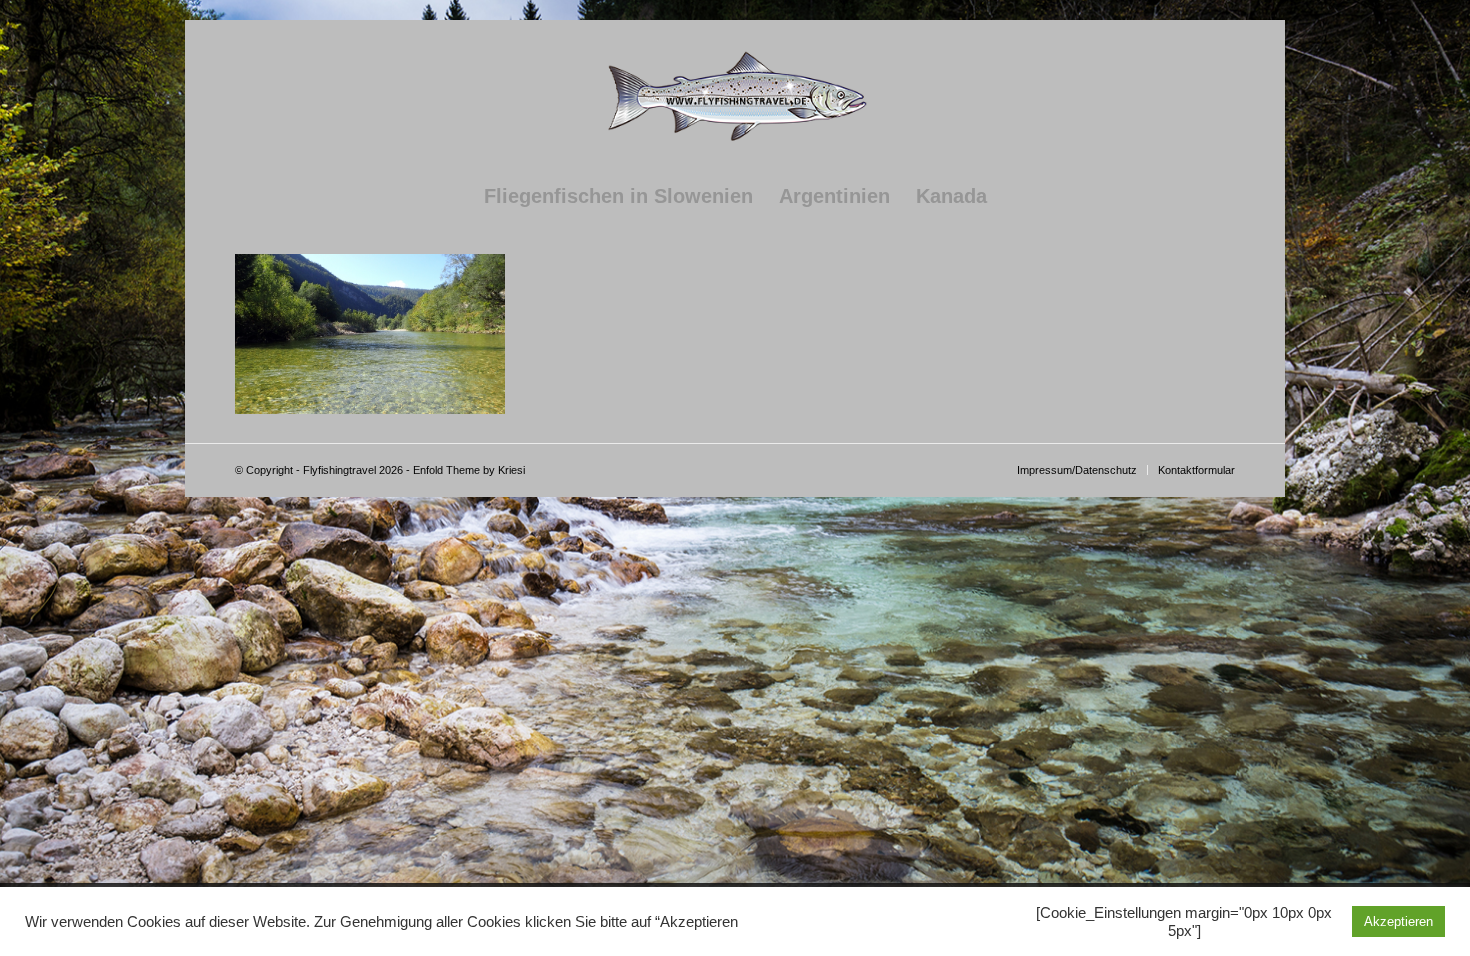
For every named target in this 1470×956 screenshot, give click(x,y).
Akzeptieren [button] (1398, 921)
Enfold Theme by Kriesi (469, 470)
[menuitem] (618, 196)
